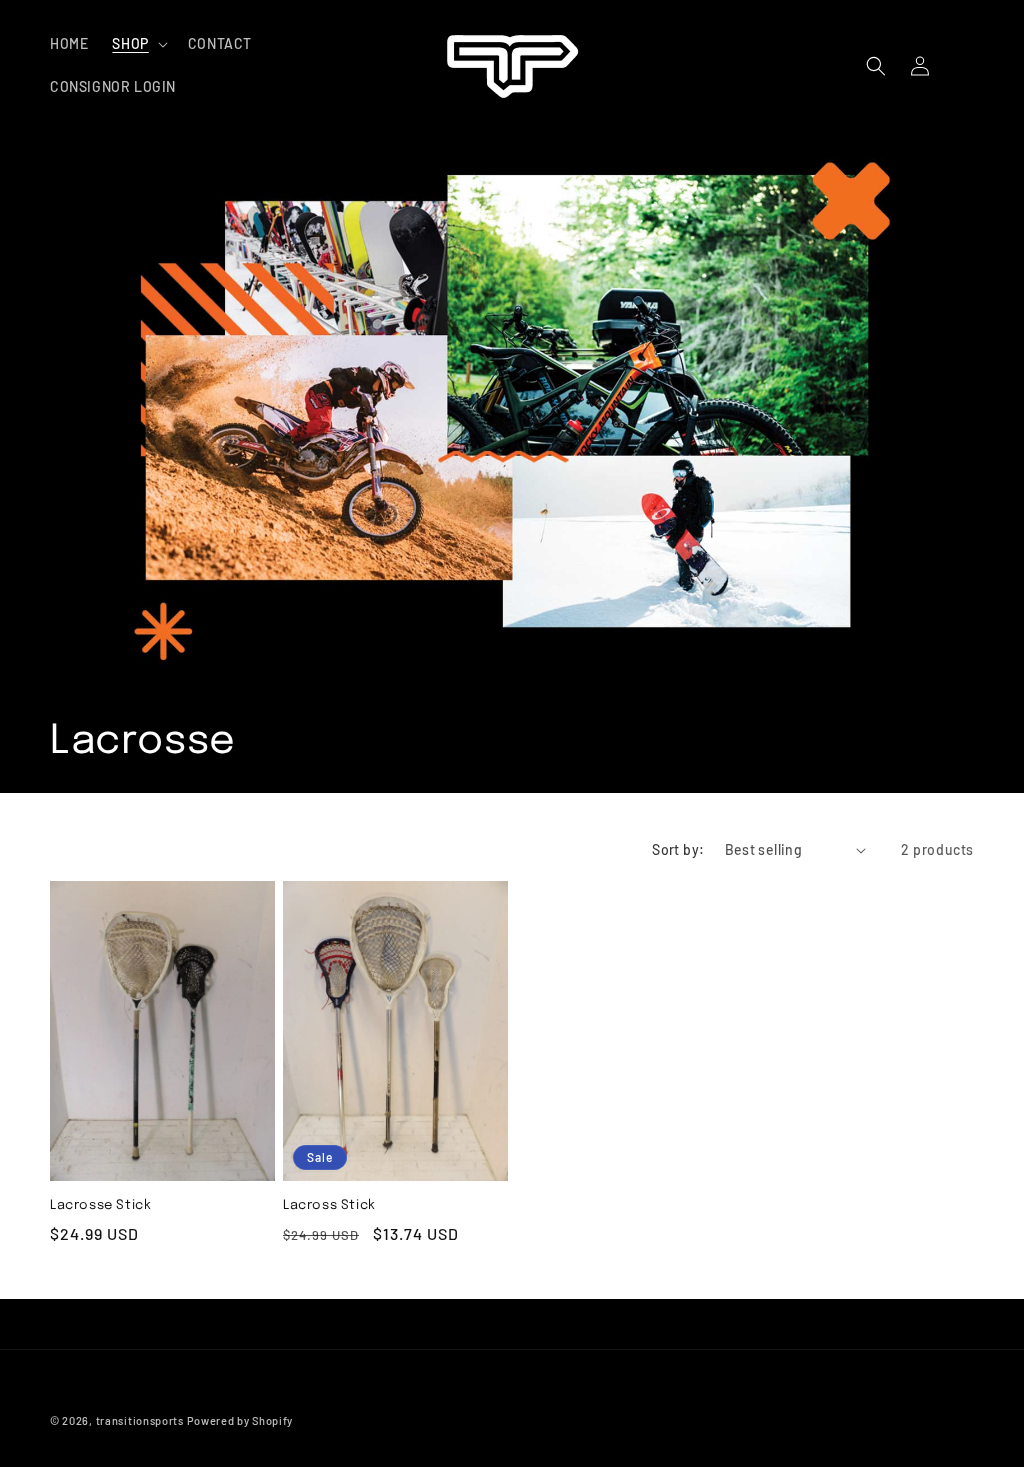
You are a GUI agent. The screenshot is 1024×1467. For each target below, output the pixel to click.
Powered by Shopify (240, 1420)
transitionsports (140, 1420)
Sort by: (678, 849)
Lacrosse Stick (100, 1205)
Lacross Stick (329, 1205)
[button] (137, 44)
